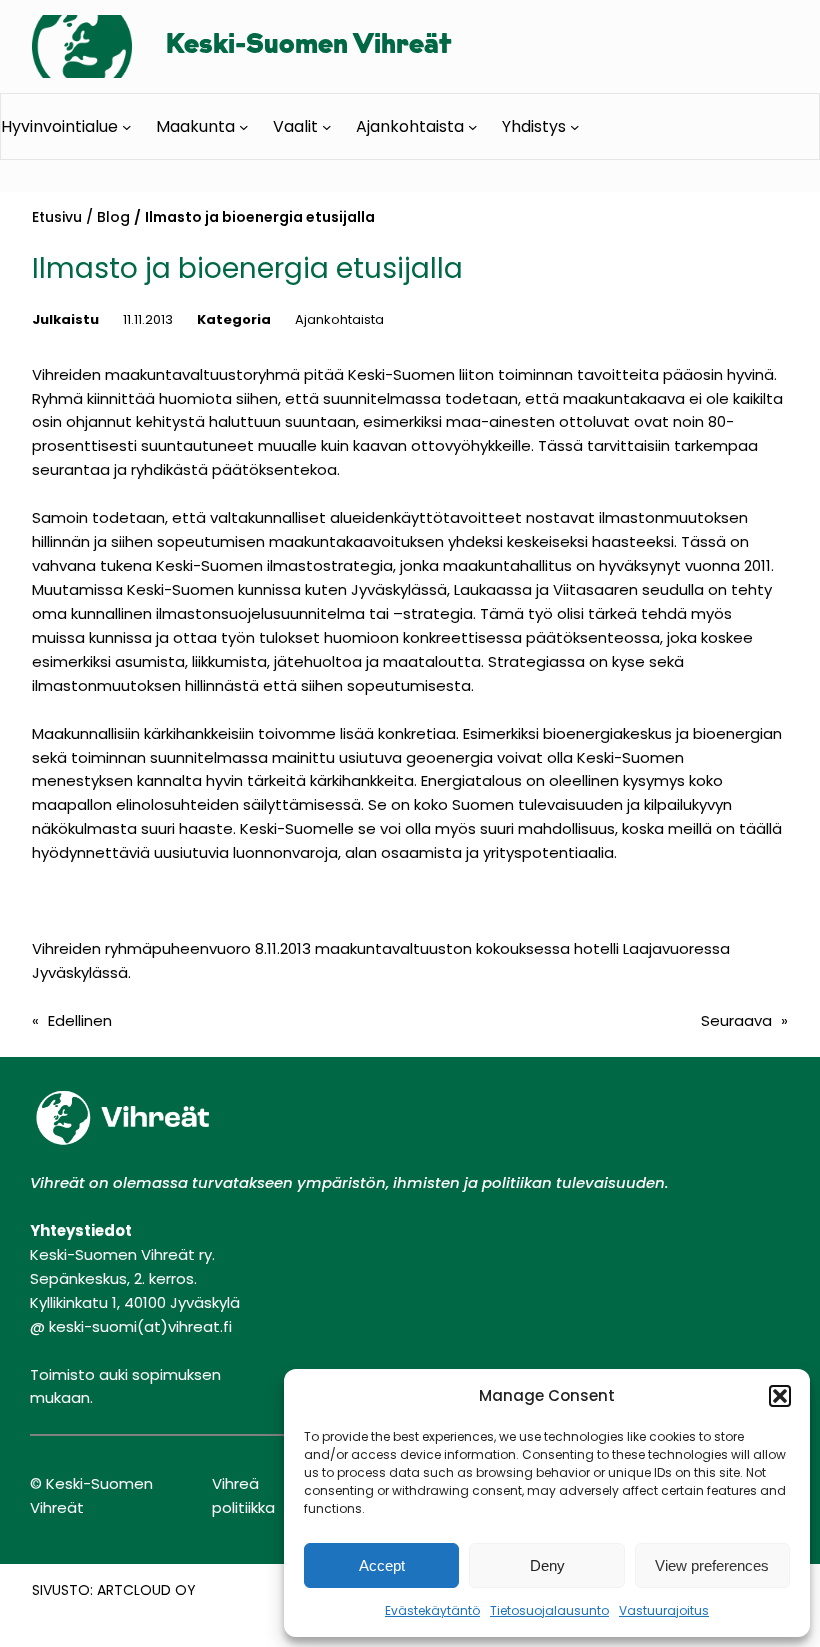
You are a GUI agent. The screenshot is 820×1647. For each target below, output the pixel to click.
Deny (547, 1565)
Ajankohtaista (339, 319)
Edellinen (80, 1020)
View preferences (712, 1565)
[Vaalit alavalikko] (327, 126)
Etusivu (57, 217)
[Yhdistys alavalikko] (575, 126)
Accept (382, 1565)
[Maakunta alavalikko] (244, 126)
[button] (780, 1396)
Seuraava (736, 1020)
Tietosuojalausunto (549, 1610)
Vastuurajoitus (664, 1610)
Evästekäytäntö (432, 1610)
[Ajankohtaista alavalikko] (473, 126)
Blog (113, 217)
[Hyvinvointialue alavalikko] (127, 126)
